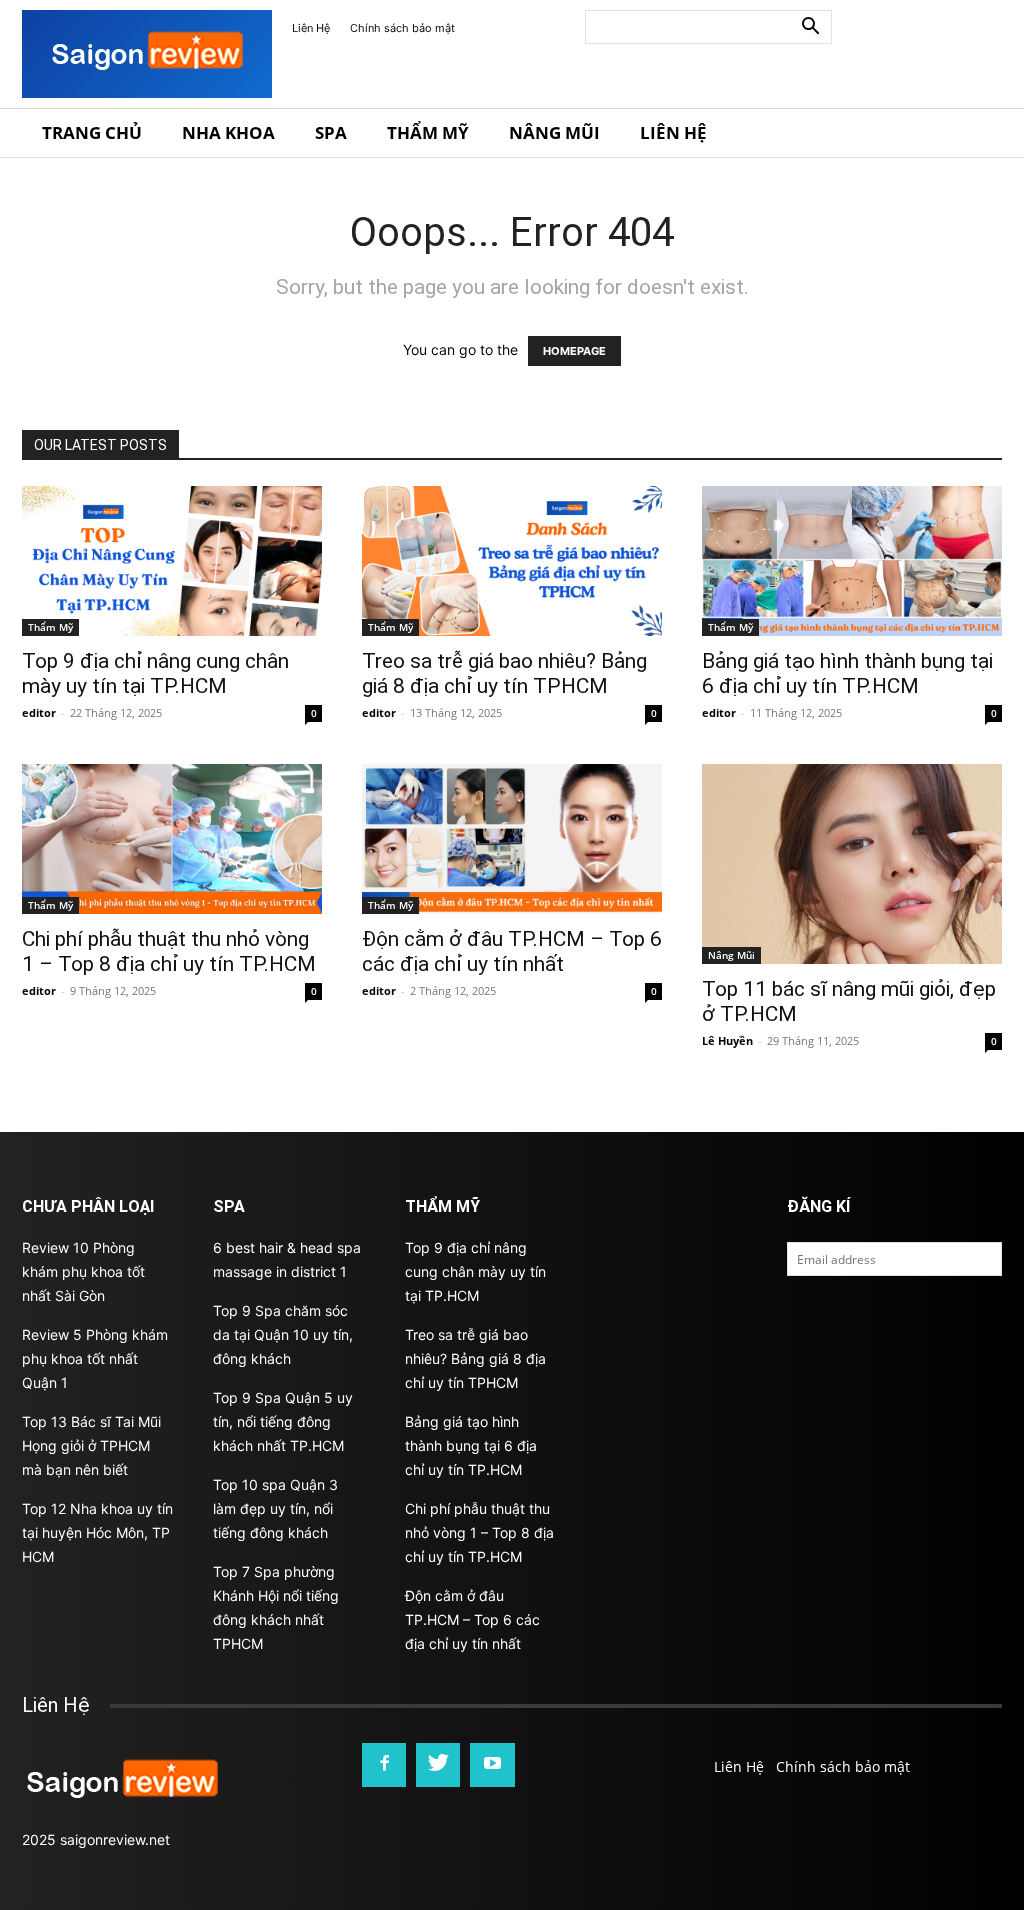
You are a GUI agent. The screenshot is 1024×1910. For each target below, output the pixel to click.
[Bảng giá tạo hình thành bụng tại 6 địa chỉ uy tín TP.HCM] (852, 561)
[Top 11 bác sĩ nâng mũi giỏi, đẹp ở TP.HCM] (852, 864)
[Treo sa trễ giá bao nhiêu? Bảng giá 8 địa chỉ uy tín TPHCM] (512, 561)
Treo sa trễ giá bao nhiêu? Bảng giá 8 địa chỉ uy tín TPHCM (504, 673)
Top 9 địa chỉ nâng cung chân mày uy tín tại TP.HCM (155, 673)
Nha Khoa (228, 132)
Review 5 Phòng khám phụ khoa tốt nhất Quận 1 (95, 1358)
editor (39, 712)
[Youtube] (492, 1765)
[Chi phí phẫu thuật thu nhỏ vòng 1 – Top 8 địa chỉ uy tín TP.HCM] (172, 839)
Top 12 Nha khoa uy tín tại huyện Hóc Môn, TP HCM (97, 1532)
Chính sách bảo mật (402, 28)
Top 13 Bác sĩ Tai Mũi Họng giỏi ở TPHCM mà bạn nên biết (91, 1445)
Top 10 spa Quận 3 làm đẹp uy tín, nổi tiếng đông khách (275, 1508)
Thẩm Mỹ (428, 132)
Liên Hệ (311, 28)
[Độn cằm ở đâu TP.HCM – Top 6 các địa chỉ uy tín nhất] (512, 839)
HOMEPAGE (574, 351)
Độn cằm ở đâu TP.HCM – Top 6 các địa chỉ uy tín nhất (512, 951)
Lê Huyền (727, 1040)
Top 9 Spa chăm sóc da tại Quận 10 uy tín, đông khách (283, 1334)
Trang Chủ (92, 132)
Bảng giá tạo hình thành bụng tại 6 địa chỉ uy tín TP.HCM (847, 673)
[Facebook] (384, 1765)
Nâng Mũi (554, 132)
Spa (331, 132)
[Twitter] (438, 1765)
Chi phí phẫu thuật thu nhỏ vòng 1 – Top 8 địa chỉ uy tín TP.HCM (169, 951)
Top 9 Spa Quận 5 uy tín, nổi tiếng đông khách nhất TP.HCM (283, 1421)
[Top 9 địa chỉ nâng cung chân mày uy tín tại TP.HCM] (172, 561)
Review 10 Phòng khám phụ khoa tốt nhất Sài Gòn (83, 1271)
